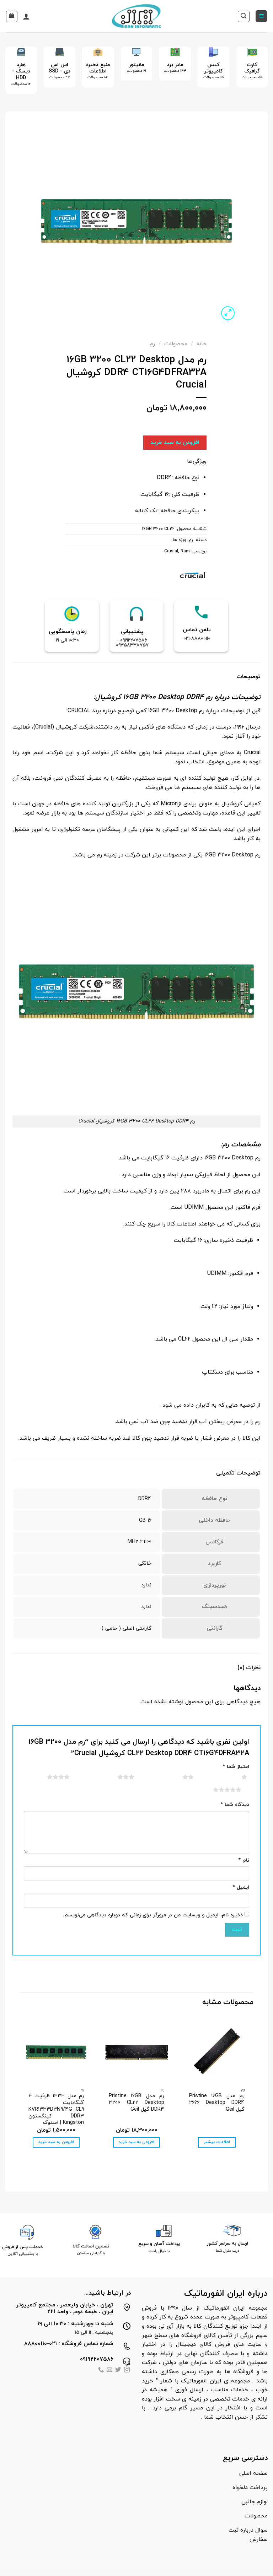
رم (152, 344)
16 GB (145, 1520)
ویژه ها (180, 540)
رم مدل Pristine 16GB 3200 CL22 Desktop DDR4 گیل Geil (136, 2103)
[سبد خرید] (12, 16)
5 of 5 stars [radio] (218, 1790)
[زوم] (228, 313)
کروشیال (108, 697)
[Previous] (257, 75)
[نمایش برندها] (193, 574)
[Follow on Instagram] (127, 2371)
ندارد (146, 1585)
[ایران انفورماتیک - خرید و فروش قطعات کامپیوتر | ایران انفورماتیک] (137, 16)
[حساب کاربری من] (26, 16)
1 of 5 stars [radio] (235, 1777)
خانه (201, 344)
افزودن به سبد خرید (175, 443)
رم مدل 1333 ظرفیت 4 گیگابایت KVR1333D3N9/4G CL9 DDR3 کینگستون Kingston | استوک (56, 2110)
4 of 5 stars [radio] (50, 1777)
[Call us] (101, 2371)
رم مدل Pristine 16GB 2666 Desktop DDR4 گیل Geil (217, 2103)
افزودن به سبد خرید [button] (136, 2142)
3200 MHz (140, 1542)
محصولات (176, 344)
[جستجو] (244, 16)
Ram (185, 551)
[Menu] (261, 16)
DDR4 (145, 1499)
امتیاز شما (236, 1767)
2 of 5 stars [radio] (179, 1777)
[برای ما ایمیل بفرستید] (109, 2371)
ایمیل (241, 1887)
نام (244, 1860)
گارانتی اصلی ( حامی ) (127, 1628)
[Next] (11, 75)
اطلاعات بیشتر (217, 2142)
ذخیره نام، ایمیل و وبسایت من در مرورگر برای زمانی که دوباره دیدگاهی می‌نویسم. (153, 1915)
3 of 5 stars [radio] (117, 1777)
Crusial (171, 551)
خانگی (145, 1563)
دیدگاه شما (235, 1805)
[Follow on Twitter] (118, 2371)
